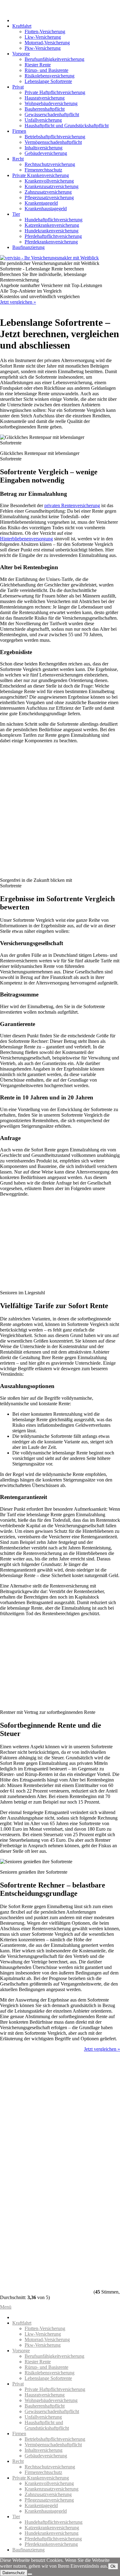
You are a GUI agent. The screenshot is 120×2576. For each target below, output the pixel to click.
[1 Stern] (46, 2081)
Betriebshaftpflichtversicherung (55, 137)
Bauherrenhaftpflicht (45, 109)
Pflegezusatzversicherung (49, 197)
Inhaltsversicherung (44, 148)
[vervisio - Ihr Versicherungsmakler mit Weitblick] (49, 258)
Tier (16, 214)
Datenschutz (14, 2573)
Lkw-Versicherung (43, 37)
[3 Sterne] (46, 2176)
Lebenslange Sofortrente (48, 81)
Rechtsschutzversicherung (50, 164)
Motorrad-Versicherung (47, 43)
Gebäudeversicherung (46, 153)
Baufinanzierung (28, 247)
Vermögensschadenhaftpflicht (53, 142)
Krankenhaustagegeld (46, 209)
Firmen (19, 131)
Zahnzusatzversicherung (48, 192)
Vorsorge (21, 54)
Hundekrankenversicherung (52, 231)
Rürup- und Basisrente (46, 70)
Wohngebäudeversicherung (51, 103)
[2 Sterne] (46, 2128)
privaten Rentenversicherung (72, 505)
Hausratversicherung (45, 98)
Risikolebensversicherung (50, 76)
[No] (30, 2574)
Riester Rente (38, 65)
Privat (18, 87)
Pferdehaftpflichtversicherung (53, 236)
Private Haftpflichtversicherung (55, 92)
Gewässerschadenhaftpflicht (52, 114)
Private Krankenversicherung (41, 175)
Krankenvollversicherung (49, 181)
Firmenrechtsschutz (43, 170)
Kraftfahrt (22, 26)
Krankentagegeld (41, 203)
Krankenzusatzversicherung (52, 186)
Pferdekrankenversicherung (51, 242)
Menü (6, 2307)
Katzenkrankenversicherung (52, 225)
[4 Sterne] (46, 2223)
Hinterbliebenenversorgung (26, 539)
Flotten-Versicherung (45, 32)
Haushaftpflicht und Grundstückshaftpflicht (67, 126)
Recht (18, 159)
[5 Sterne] (46, 2270)
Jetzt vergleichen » (18, 302)
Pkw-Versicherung (43, 48)
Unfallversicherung (43, 120)
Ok (113, 2566)
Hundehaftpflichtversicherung (54, 220)
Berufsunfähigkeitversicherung (54, 59)
